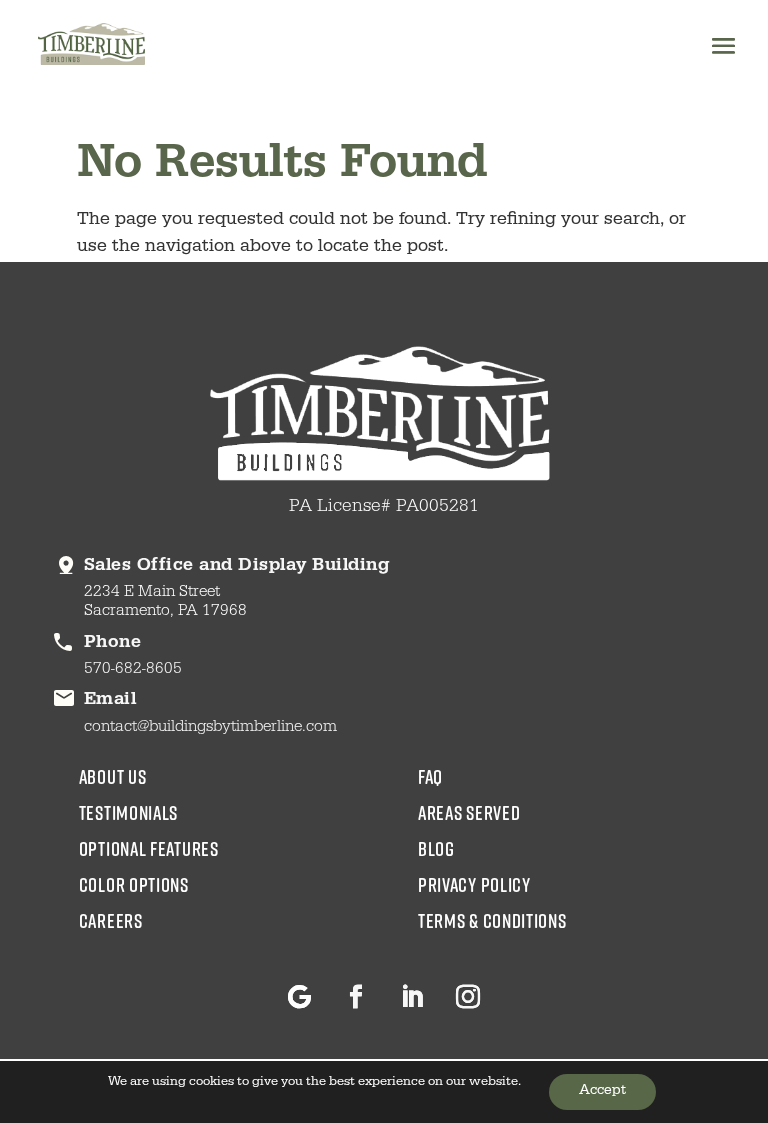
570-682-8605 (133, 670)
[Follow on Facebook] (356, 997)
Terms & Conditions (492, 920)
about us (113, 776)
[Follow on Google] (300, 997)
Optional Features (149, 848)
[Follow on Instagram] (468, 997)
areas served (469, 812)
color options (134, 884)
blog (436, 848)
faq (430, 776)
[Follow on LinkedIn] (412, 997)
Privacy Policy (474, 884)
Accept (602, 1092)
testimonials (128, 812)
